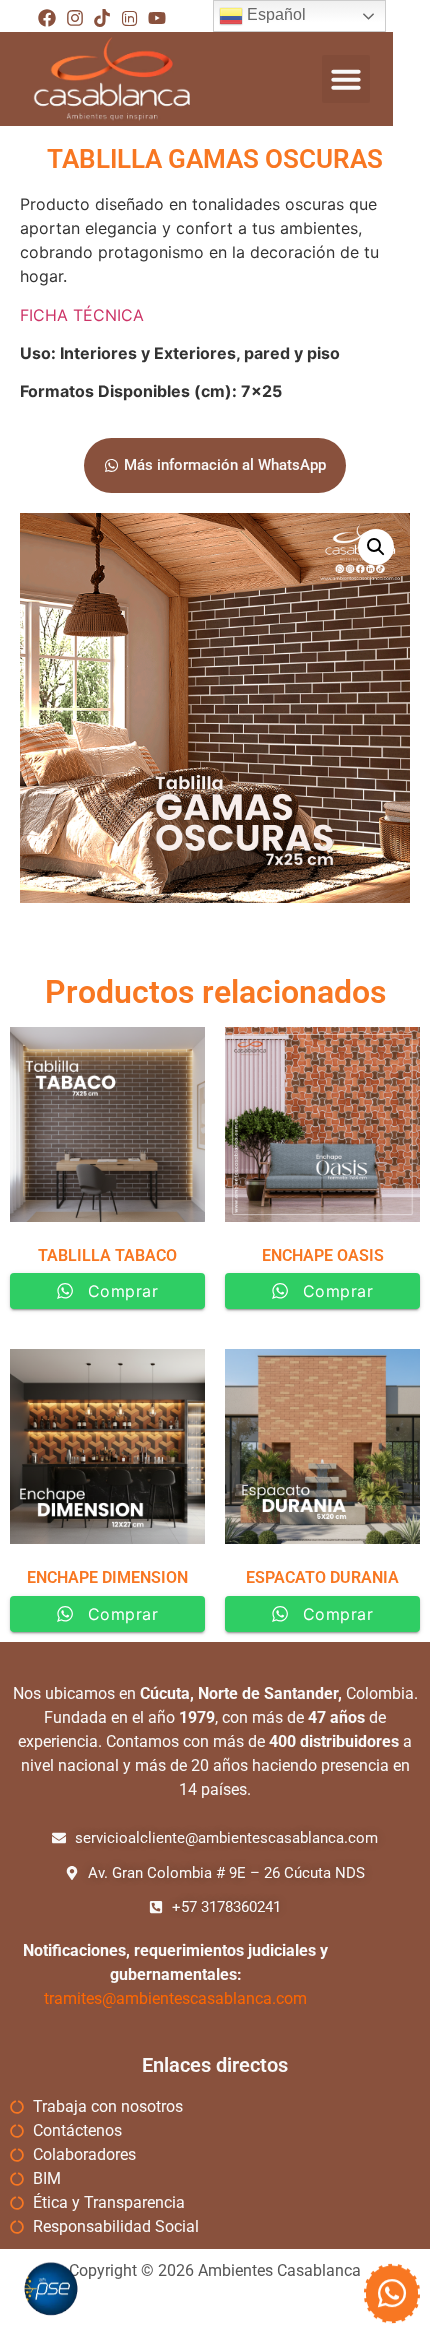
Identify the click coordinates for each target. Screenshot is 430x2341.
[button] (346, 79)
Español (274, 14)
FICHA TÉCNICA (84, 315)
